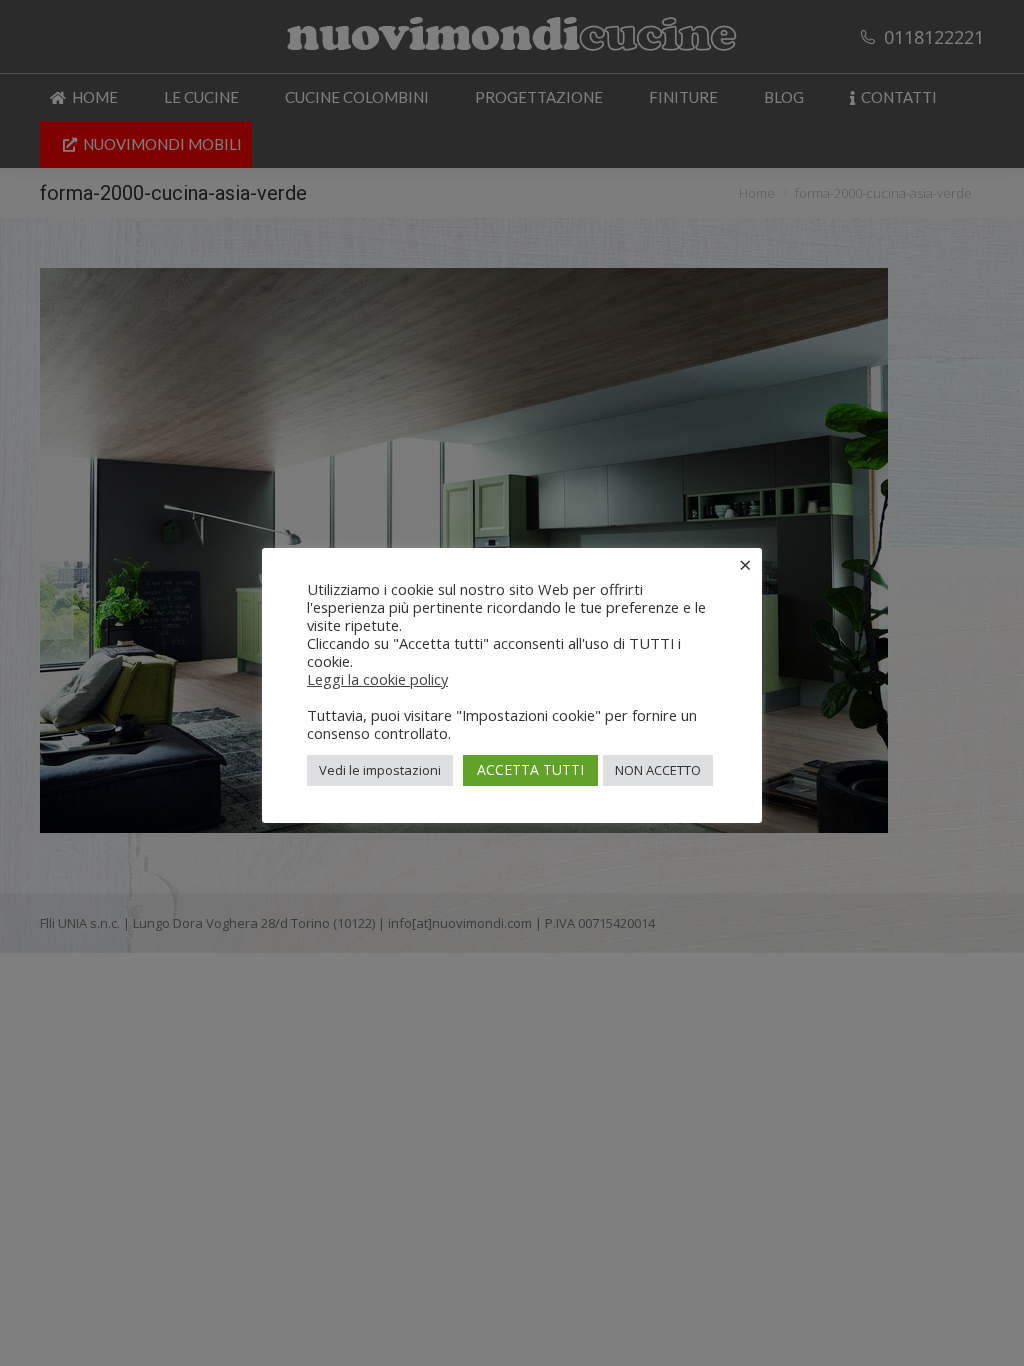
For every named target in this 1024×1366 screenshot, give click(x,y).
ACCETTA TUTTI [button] (530, 769)
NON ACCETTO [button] (658, 770)
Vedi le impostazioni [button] (380, 770)
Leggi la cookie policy (377, 679)
